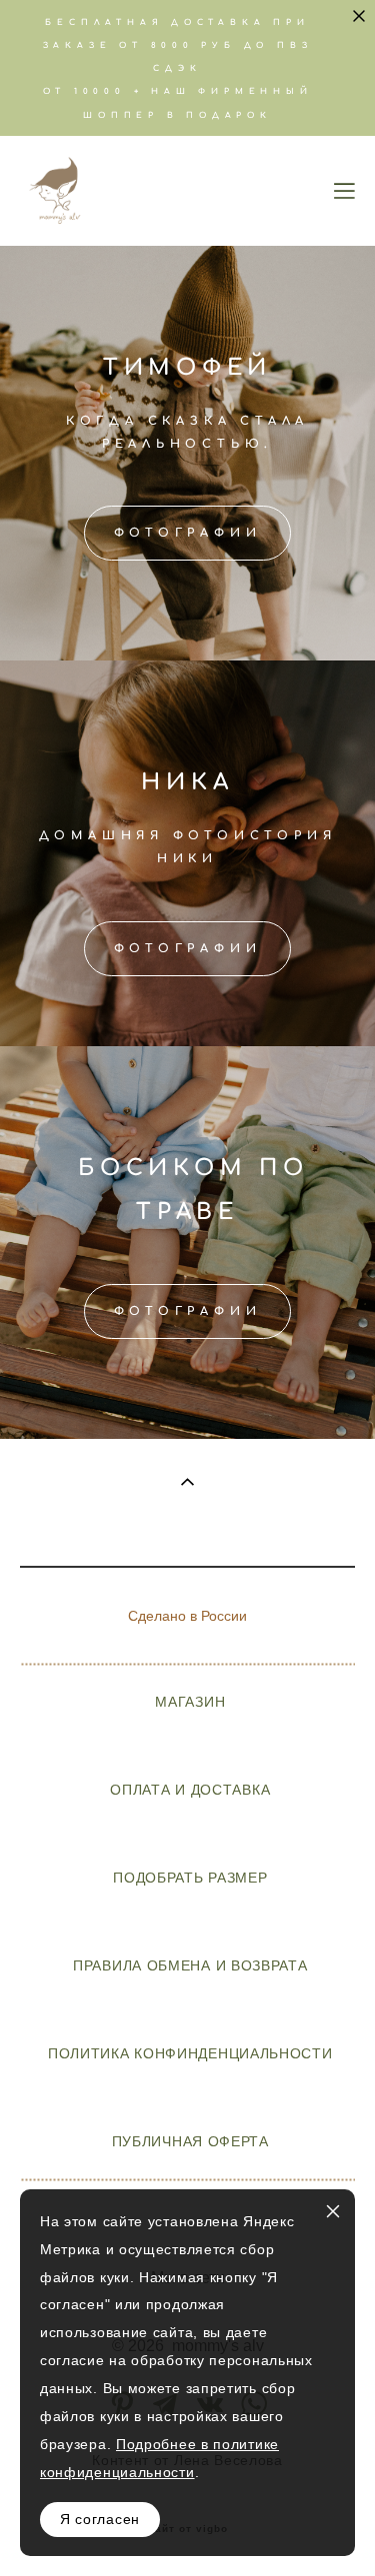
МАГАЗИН (190, 1702)
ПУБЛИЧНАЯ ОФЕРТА (190, 2141)
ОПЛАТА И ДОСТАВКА (190, 1790)
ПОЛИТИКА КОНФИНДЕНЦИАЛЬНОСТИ (190, 2053)
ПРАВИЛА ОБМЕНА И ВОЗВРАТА (190, 1965)
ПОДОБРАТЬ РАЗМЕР (190, 1878)
